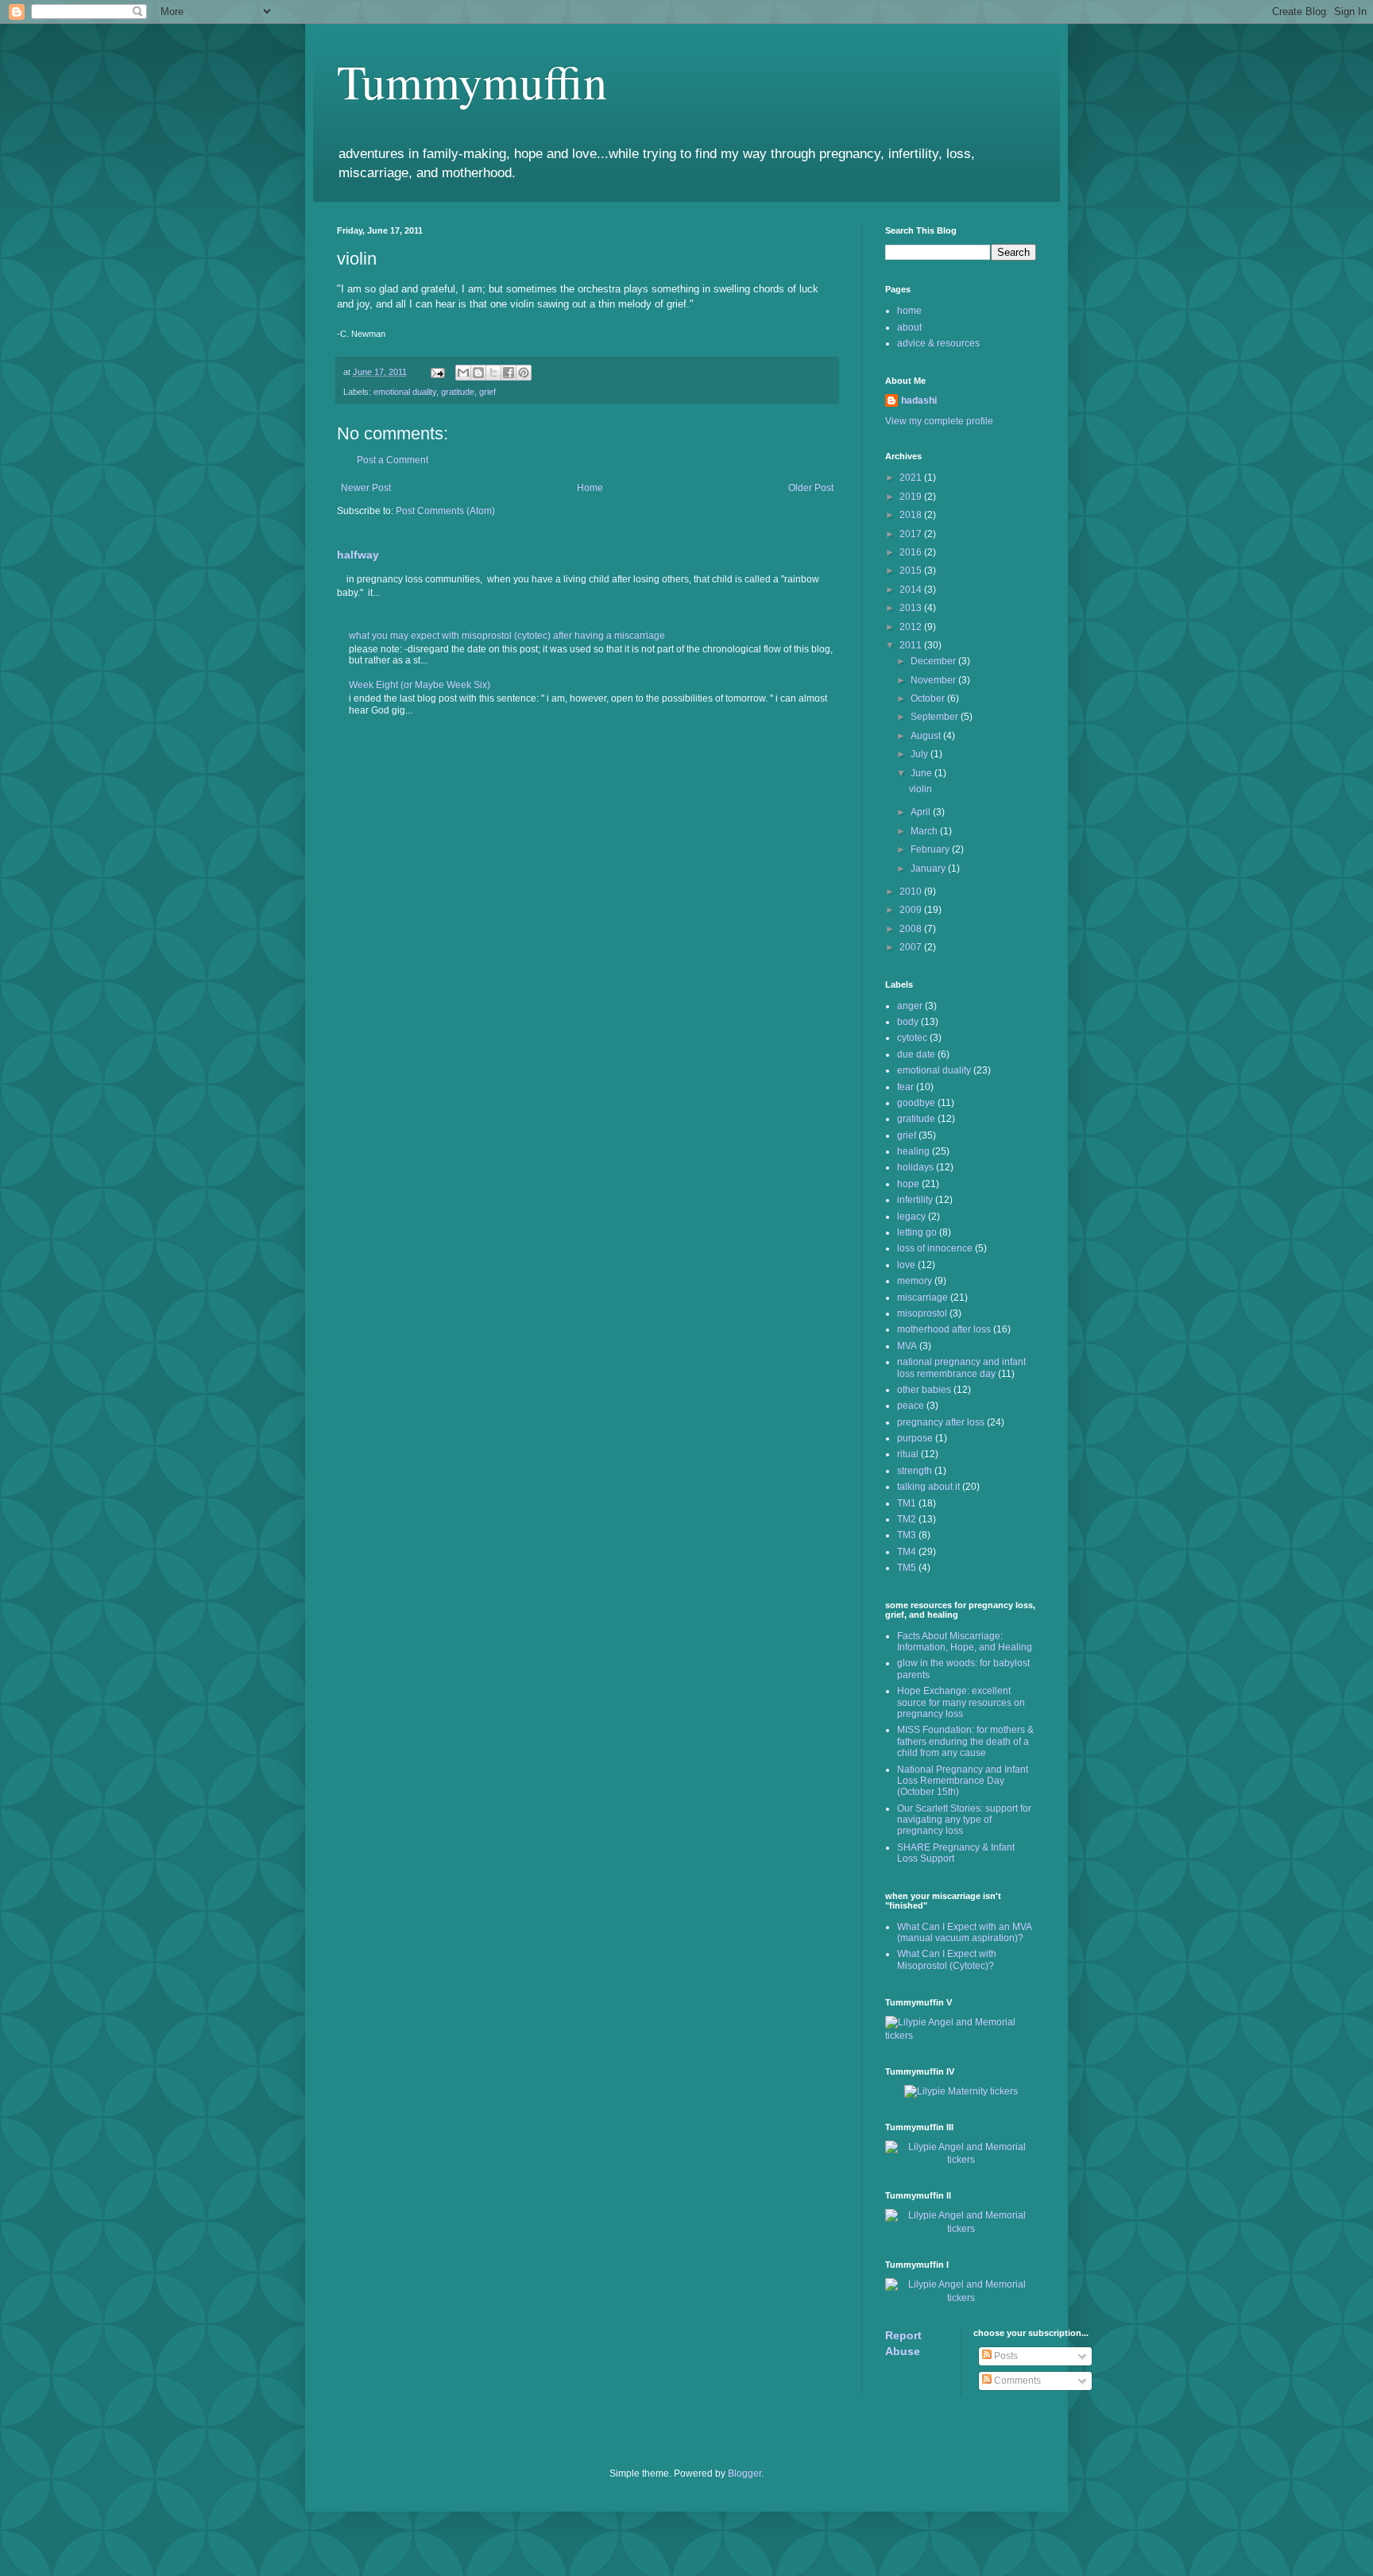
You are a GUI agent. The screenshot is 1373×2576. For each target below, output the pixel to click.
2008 (912, 929)
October (929, 698)
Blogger (745, 2474)
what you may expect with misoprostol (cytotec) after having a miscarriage (507, 636)
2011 (912, 645)
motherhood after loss (944, 1329)
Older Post (811, 488)
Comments (1016, 2381)
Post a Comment (393, 460)
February (931, 849)
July (920, 754)
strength (915, 1471)
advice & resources (938, 343)
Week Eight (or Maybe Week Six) (420, 685)
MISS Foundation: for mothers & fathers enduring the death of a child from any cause (965, 1741)
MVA (907, 1346)
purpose (915, 1438)
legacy (911, 1216)
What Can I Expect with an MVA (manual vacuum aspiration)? (964, 1932)
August (927, 736)
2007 (912, 947)
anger (910, 1006)
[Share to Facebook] (509, 373)
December (934, 661)
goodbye (916, 1103)
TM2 (907, 1519)
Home (590, 488)
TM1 (907, 1503)
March (925, 831)
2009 (912, 910)
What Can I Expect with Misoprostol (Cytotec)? (947, 1959)
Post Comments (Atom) (445, 511)
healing (913, 1151)
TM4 (907, 1552)
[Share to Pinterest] (524, 373)
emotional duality (405, 392)
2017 (912, 534)
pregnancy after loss (941, 1422)
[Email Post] (437, 372)
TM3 (907, 1535)
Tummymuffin (472, 81)
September (936, 717)
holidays (915, 1167)
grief (487, 392)
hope (908, 1184)
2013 (912, 608)
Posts (1005, 2356)
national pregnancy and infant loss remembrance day (961, 1367)
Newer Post (366, 488)
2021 (912, 478)
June (922, 773)
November (934, 680)
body (908, 1022)
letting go (917, 1232)
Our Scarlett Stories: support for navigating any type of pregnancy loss (964, 1820)
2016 (912, 552)
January (929, 868)
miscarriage (922, 1298)
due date (916, 1054)
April (922, 812)
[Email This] (463, 373)
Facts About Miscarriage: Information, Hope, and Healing (965, 1642)
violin (920, 789)
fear (905, 1087)
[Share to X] (493, 373)
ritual (908, 1454)
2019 (912, 497)
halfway (358, 555)
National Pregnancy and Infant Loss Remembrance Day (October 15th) (963, 1781)
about (909, 327)
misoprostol (922, 1313)
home (909, 311)
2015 (912, 571)
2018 (912, 515)
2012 (912, 627)
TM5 (907, 1568)
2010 (912, 892)
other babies (924, 1390)
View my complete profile (939, 421)
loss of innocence (935, 1248)
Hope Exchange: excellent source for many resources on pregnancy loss (961, 1702)
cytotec (912, 1038)
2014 (912, 590)
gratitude (458, 392)
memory (915, 1281)
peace (911, 1406)
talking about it (928, 1487)
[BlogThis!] (478, 373)
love (906, 1265)
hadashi (919, 400)
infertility (915, 1200)
